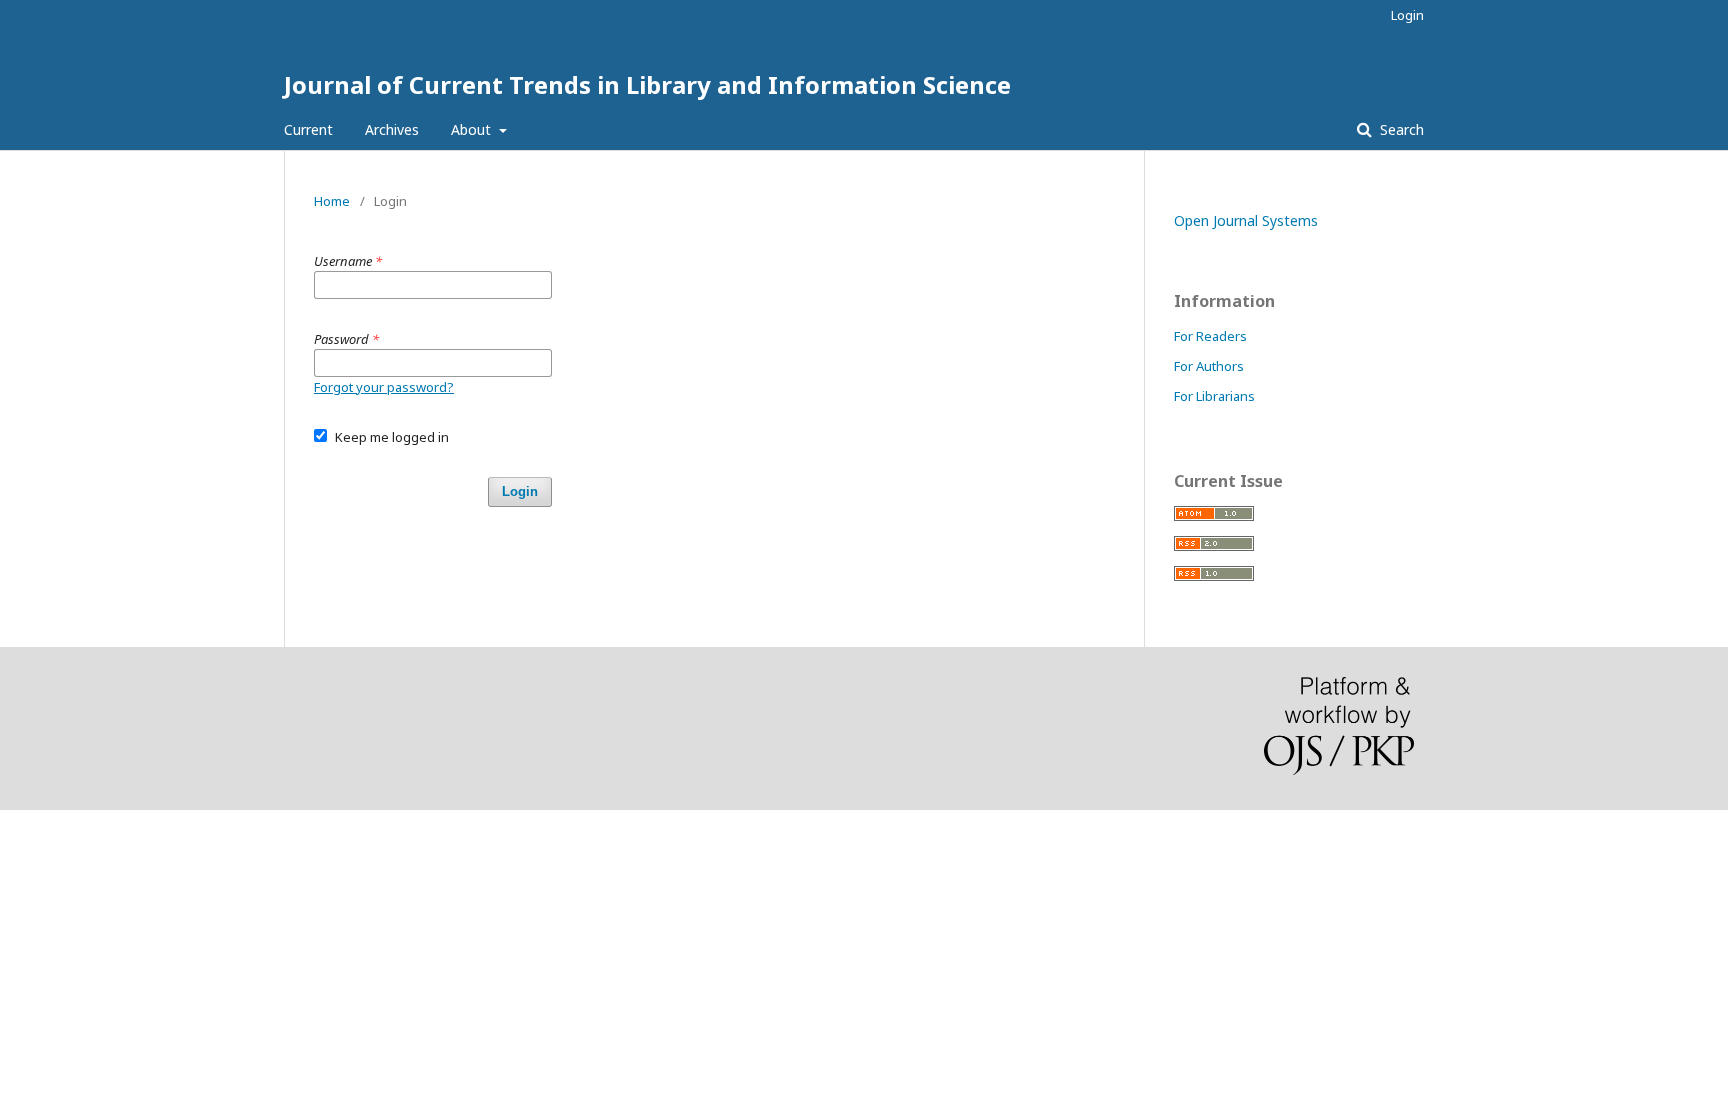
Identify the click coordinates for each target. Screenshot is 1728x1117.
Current (308, 129)
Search (1400, 129)
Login (1407, 15)
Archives (392, 129)
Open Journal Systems (1246, 220)
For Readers (1210, 336)
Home (332, 201)
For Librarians (1214, 396)
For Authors (1209, 366)
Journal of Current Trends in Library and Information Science (647, 84)
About (473, 129)
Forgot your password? (384, 387)
